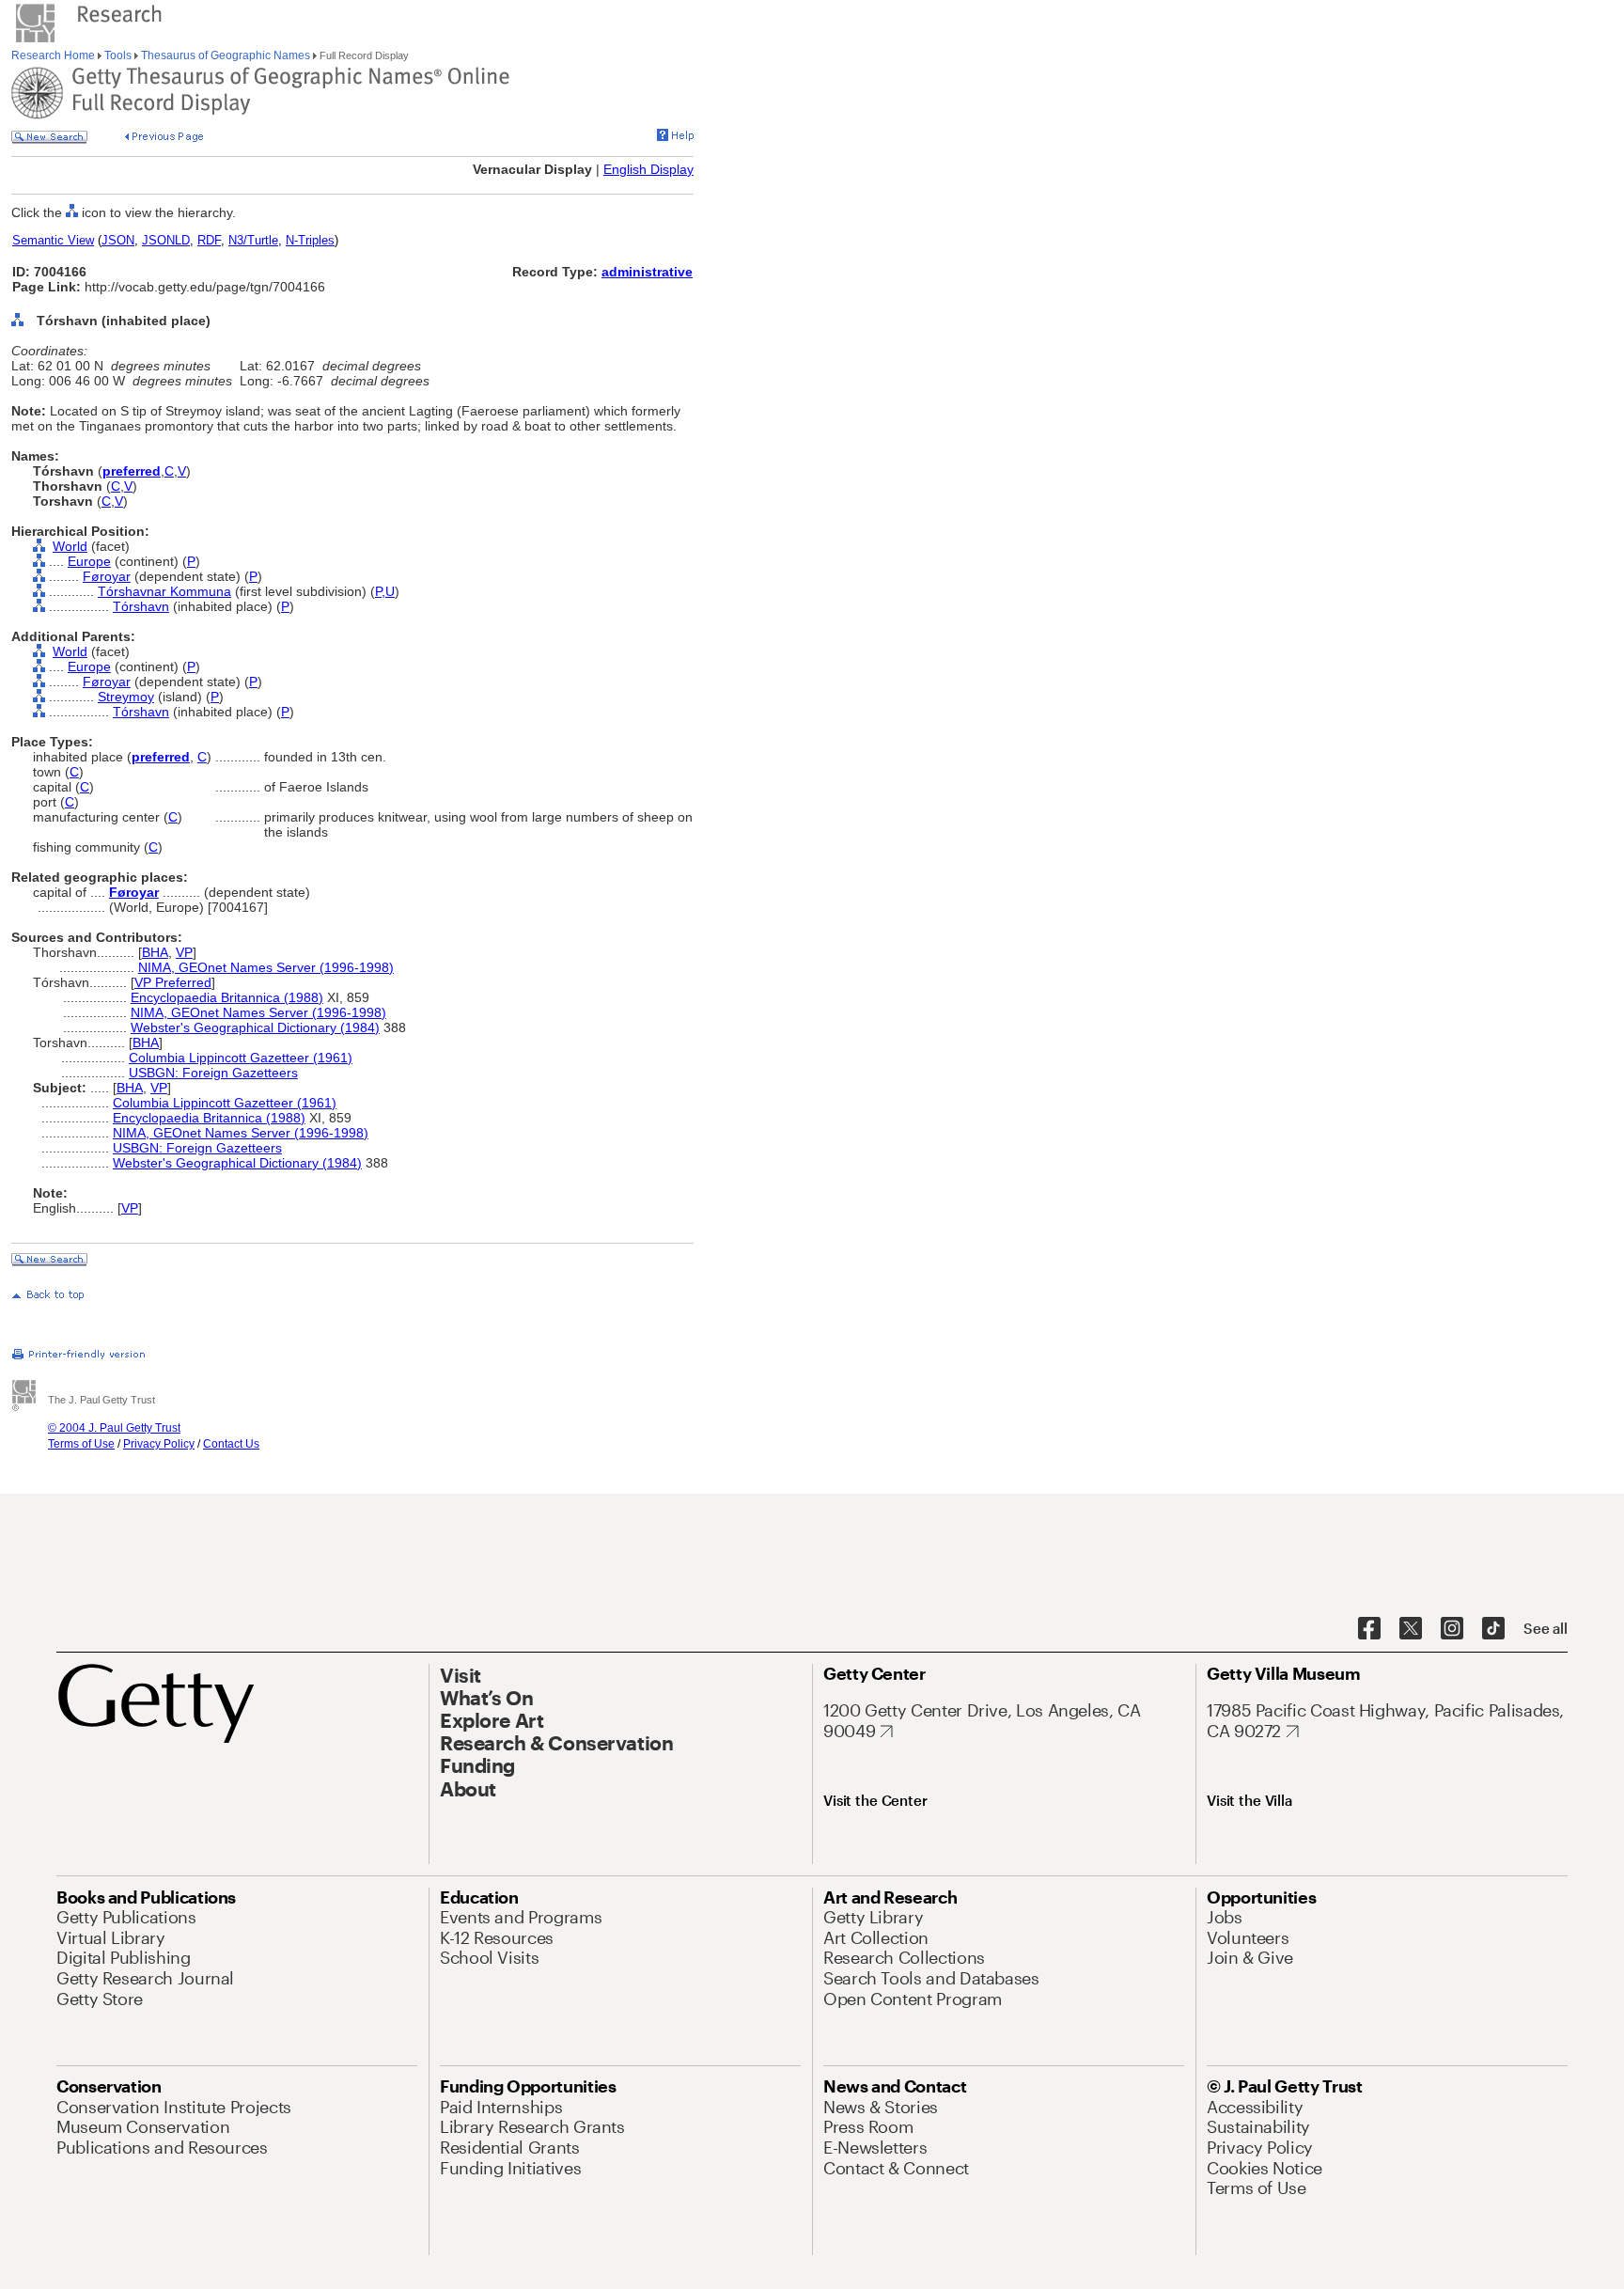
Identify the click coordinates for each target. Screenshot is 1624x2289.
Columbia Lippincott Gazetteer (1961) (241, 1058)
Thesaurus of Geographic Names (226, 55)
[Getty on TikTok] (1493, 1629)
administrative (647, 272)
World (70, 546)
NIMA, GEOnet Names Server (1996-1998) (266, 967)
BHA (155, 952)
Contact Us (231, 1444)
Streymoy (126, 697)
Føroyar (107, 576)
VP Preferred (173, 982)
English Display (648, 169)
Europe (89, 561)
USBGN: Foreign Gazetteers (213, 1073)
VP (184, 952)
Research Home (55, 55)
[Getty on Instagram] (1452, 1629)
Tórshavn (141, 606)
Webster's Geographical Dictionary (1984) (255, 1027)
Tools (118, 55)
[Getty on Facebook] (1369, 1629)
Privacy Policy (159, 1444)
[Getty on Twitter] (1411, 1629)
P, (380, 591)
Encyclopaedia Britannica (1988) (227, 997)
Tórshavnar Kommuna (164, 591)
